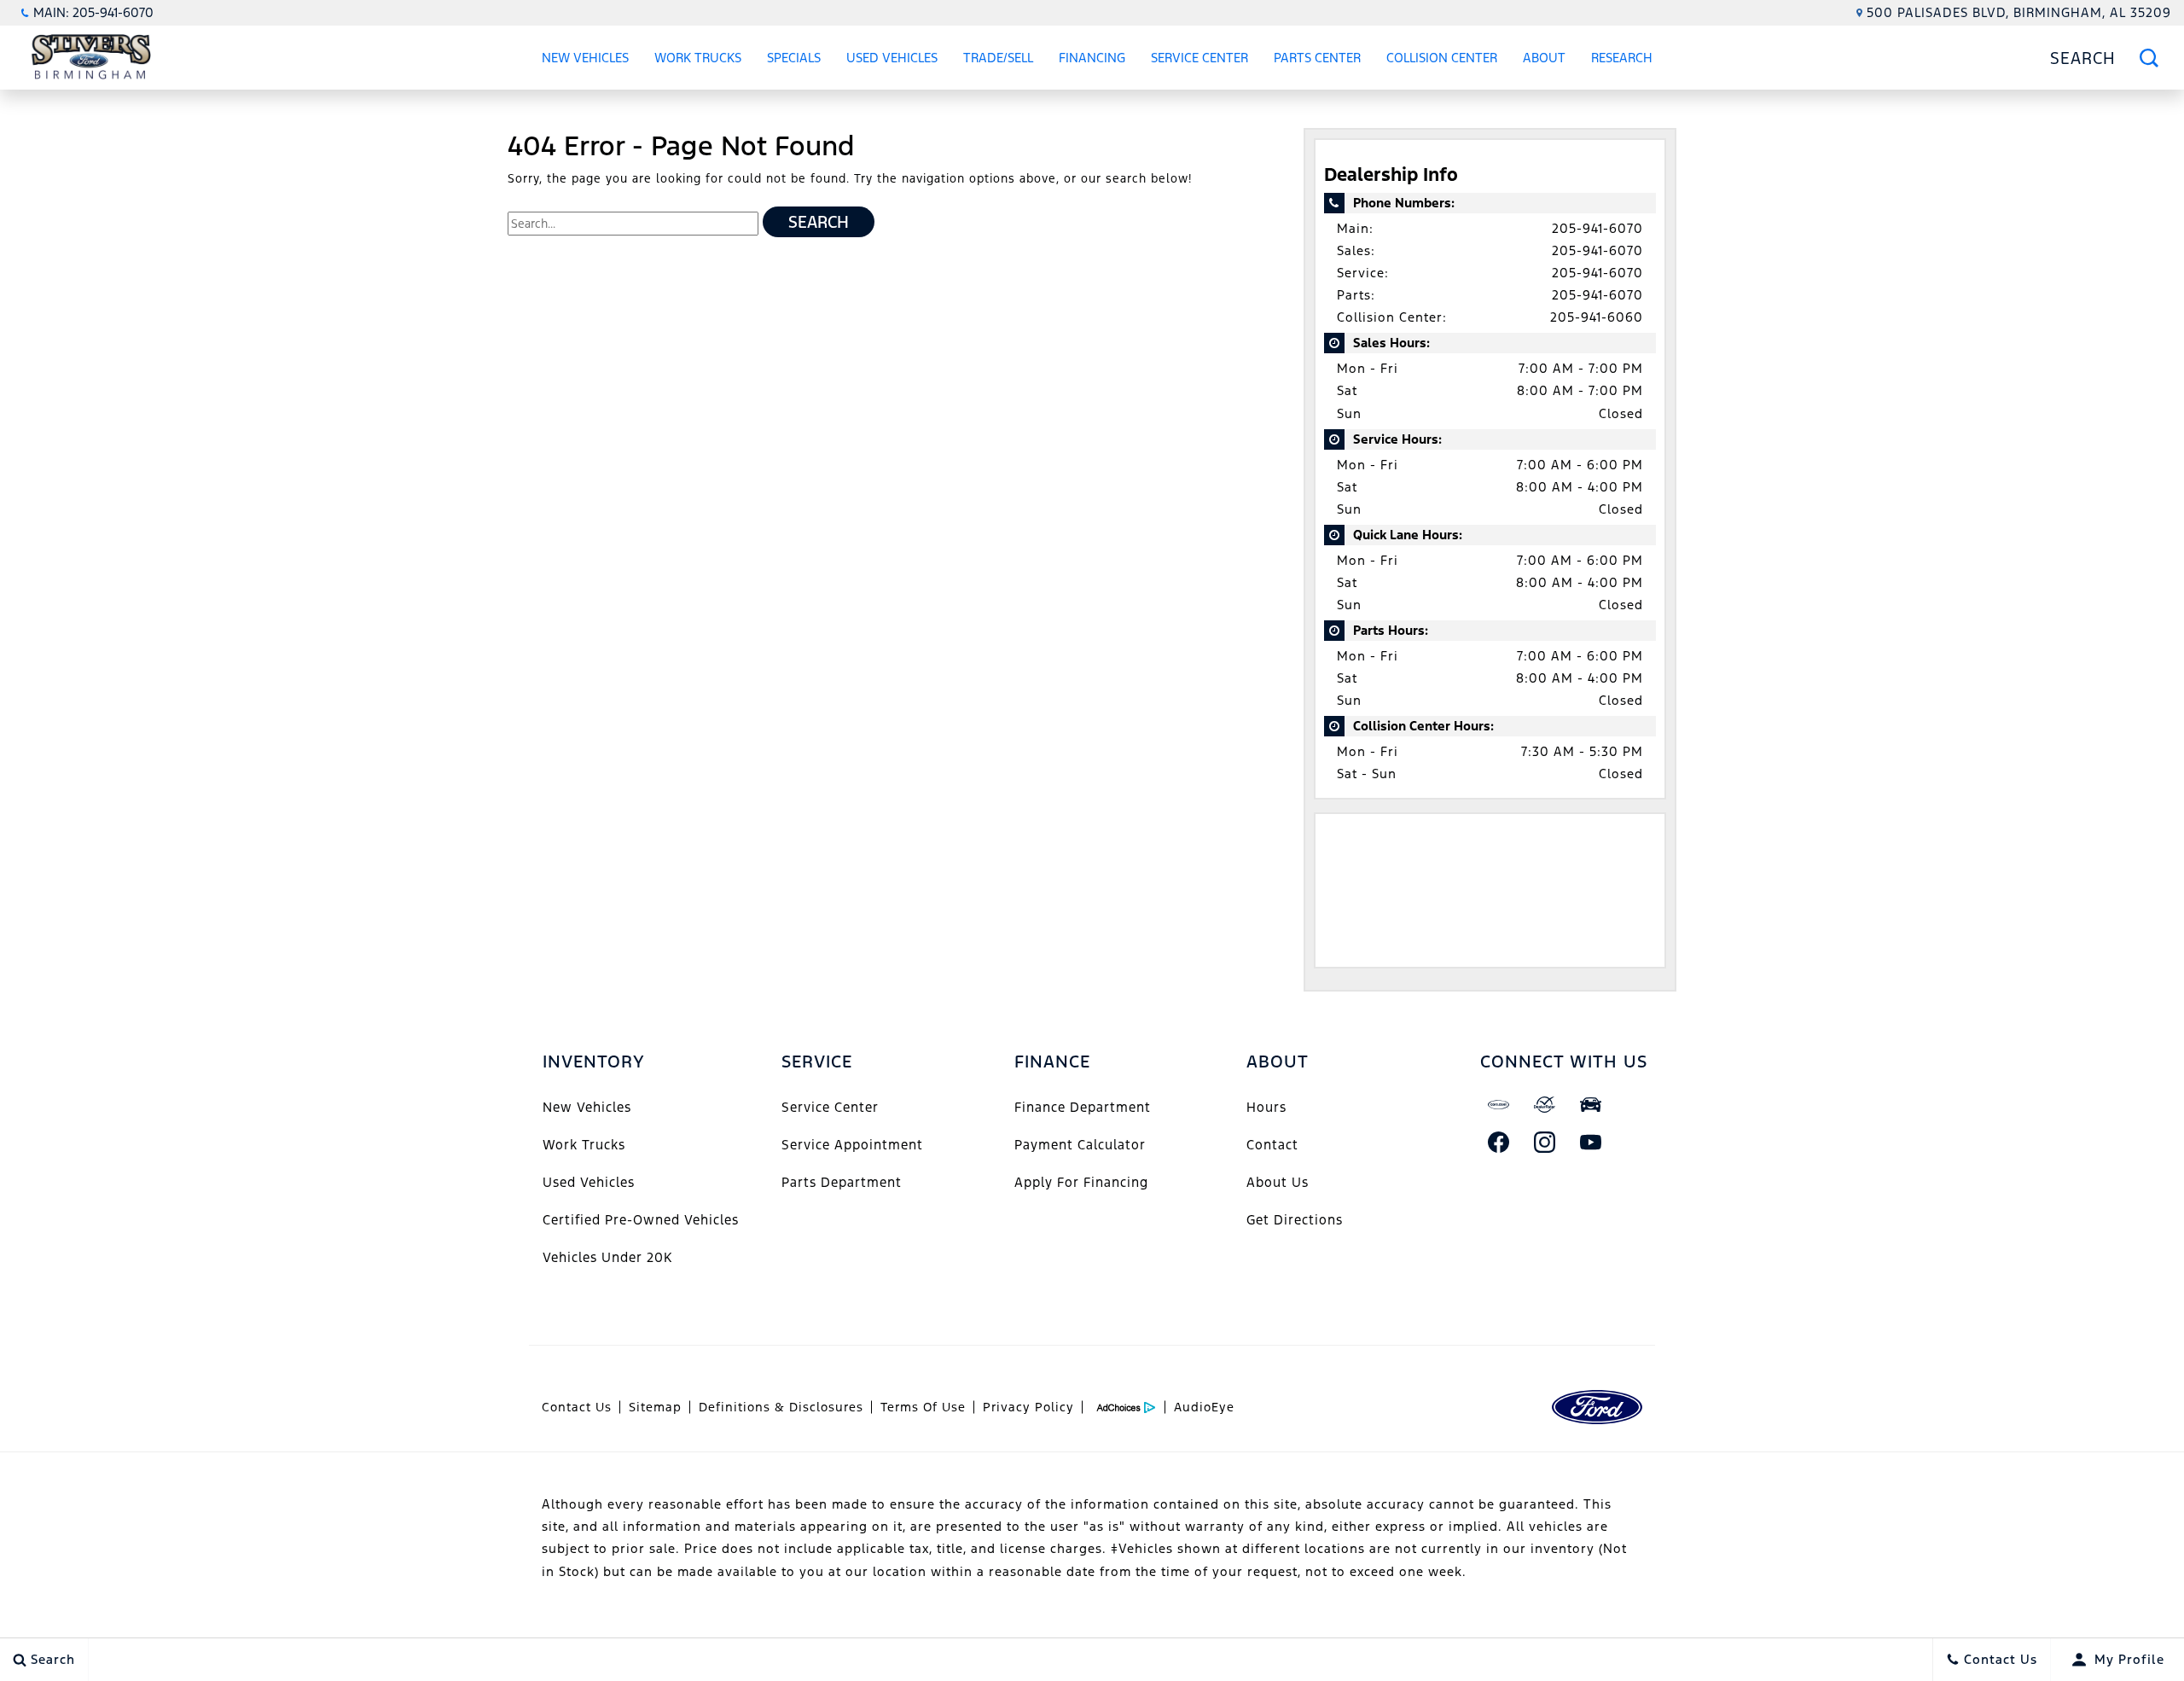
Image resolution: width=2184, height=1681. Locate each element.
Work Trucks (698, 58)
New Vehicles (585, 58)
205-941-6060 (1597, 317)
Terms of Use (923, 1407)
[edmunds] (1591, 1104)
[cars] (1499, 1104)
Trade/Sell (998, 58)
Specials (794, 58)
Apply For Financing (1081, 1182)
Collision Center (1442, 58)
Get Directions (1295, 1220)
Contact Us (577, 1407)
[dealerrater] (1545, 1104)
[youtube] (1591, 1142)
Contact (1272, 1145)
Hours (1266, 1107)
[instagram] (1545, 1142)
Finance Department (1083, 1107)
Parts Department (842, 1182)
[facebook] (1499, 1142)
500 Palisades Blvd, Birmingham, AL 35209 (2019, 12)
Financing (1092, 58)
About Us (1278, 1182)
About (1544, 58)
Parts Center (1317, 58)
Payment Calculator (1080, 1145)
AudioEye (1204, 1407)
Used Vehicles (892, 58)
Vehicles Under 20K (607, 1257)
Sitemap (655, 1407)
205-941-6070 (1597, 228)
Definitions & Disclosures (781, 1407)
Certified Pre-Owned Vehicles (641, 1220)
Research (1621, 61)
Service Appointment (852, 1145)
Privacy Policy (1028, 1407)
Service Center (1199, 58)
